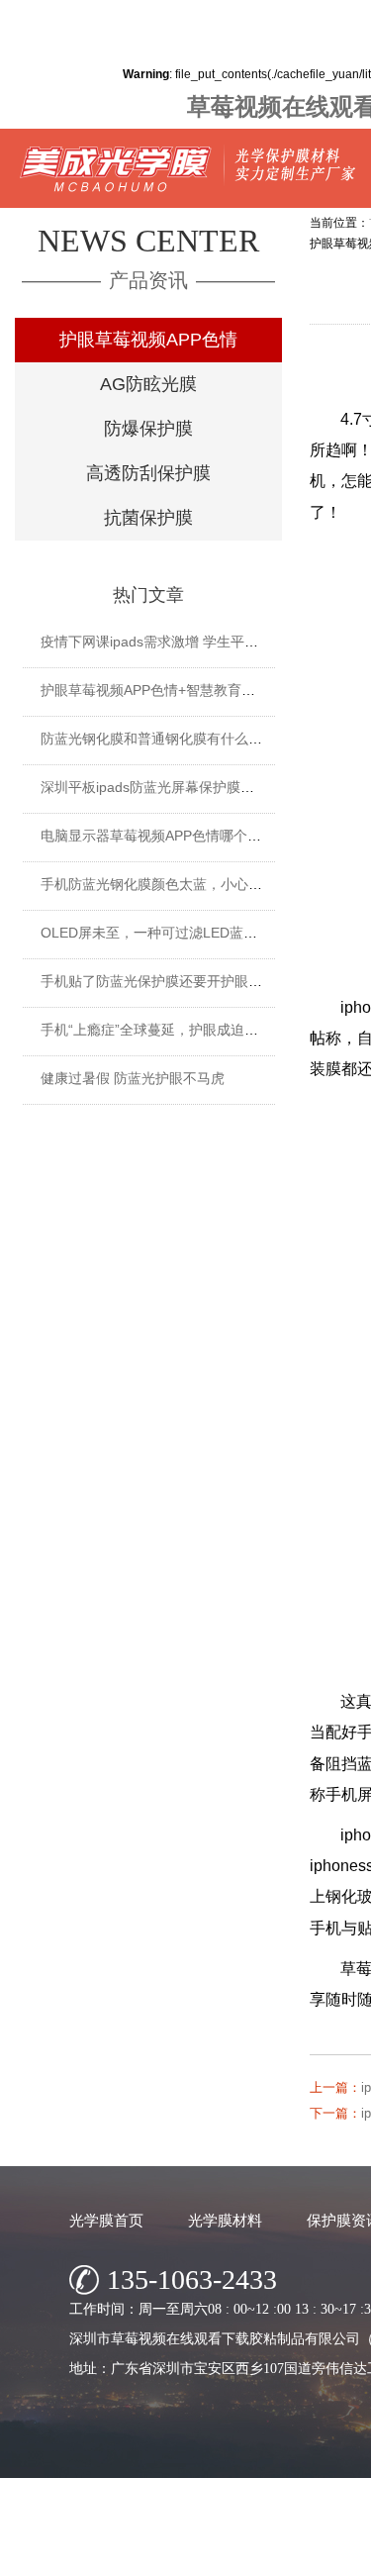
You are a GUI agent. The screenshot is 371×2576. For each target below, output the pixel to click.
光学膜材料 (225, 2220)
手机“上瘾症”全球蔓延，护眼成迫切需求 (163, 1030)
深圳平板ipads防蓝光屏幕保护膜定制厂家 (168, 787)
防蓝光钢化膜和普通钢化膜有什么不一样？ (172, 739)
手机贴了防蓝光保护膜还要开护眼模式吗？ (172, 981)
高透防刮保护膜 (148, 473)
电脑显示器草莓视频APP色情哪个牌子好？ (172, 836)
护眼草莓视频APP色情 (148, 340)
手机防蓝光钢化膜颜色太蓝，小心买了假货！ (179, 884)
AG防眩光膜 (148, 384)
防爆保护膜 (148, 429)
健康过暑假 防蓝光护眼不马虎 (133, 1078)
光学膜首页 (106, 2220)
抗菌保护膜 (148, 518)
